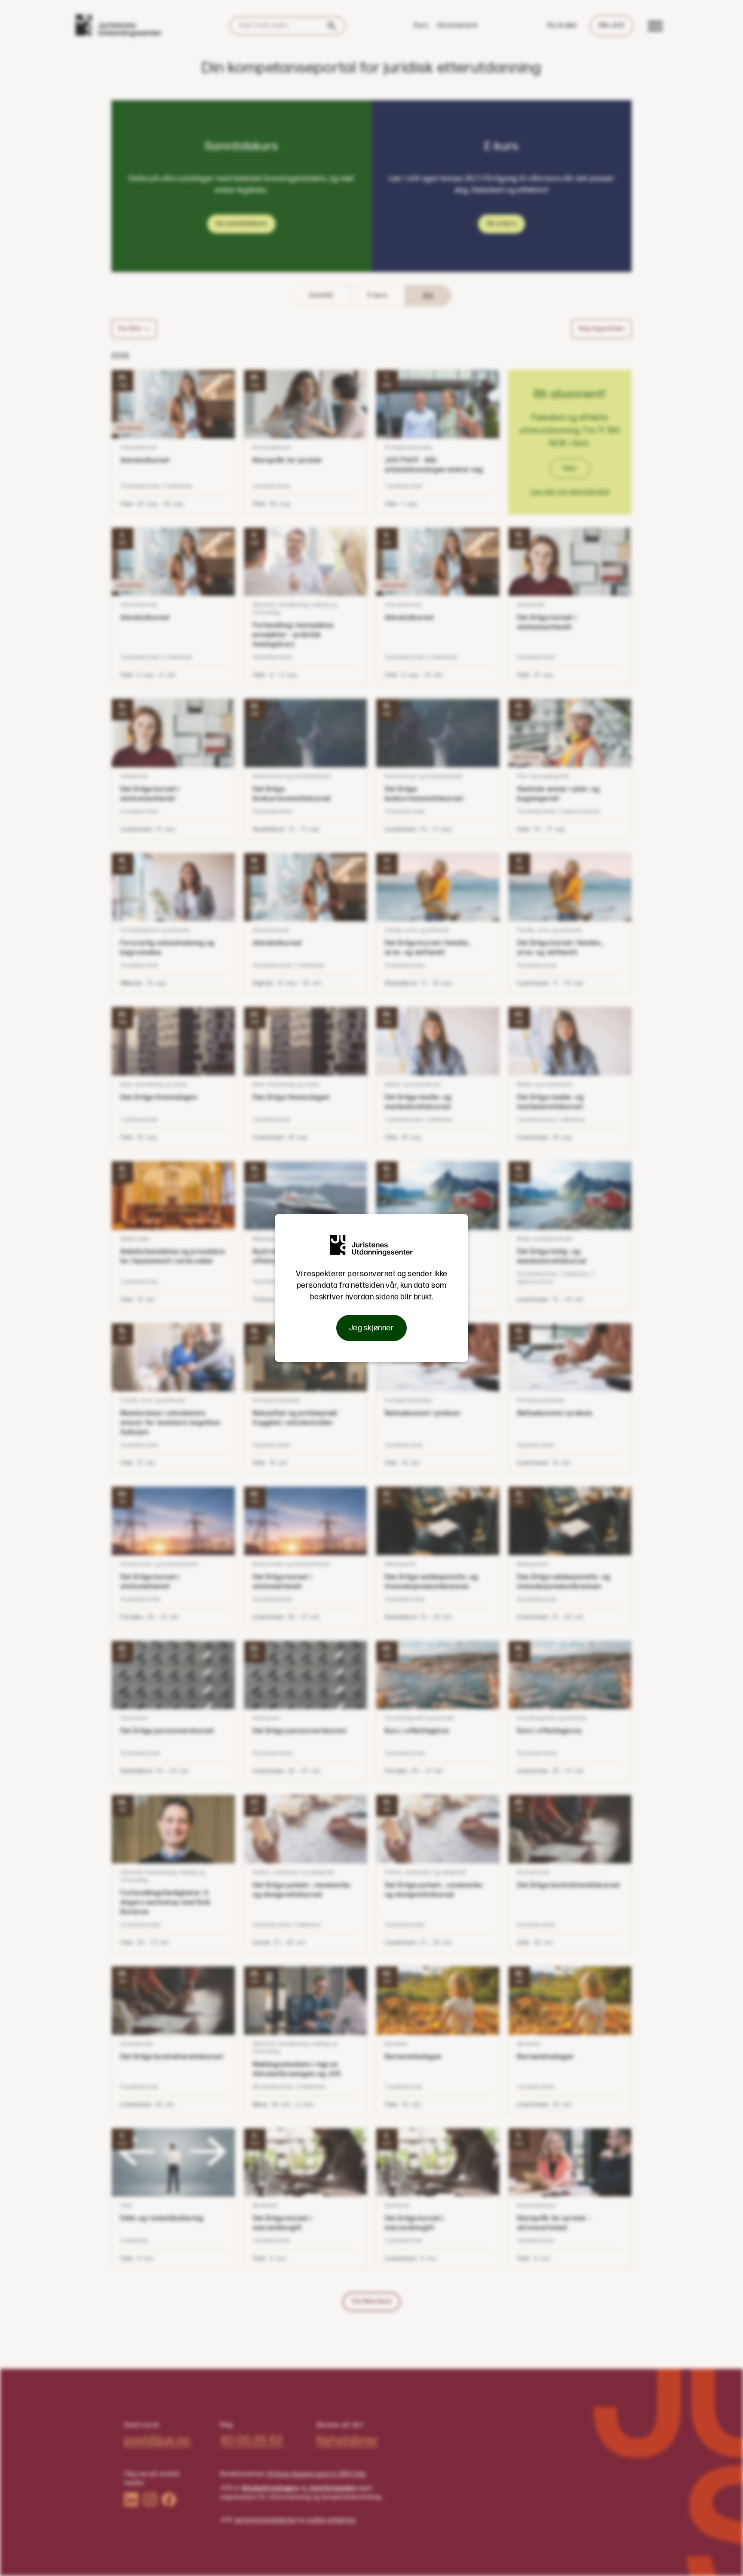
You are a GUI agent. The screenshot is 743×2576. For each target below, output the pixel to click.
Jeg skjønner (371, 1328)
